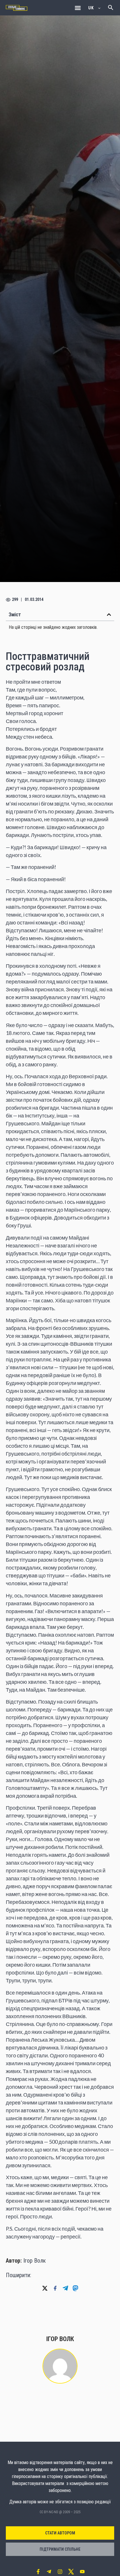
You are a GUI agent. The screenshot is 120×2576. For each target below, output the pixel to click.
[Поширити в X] (45, 2288)
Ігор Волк (35, 2261)
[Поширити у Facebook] (55, 2288)
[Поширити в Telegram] (65, 2288)
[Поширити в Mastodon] (75, 2288)
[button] (78, 8)
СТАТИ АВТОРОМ (60, 2533)
